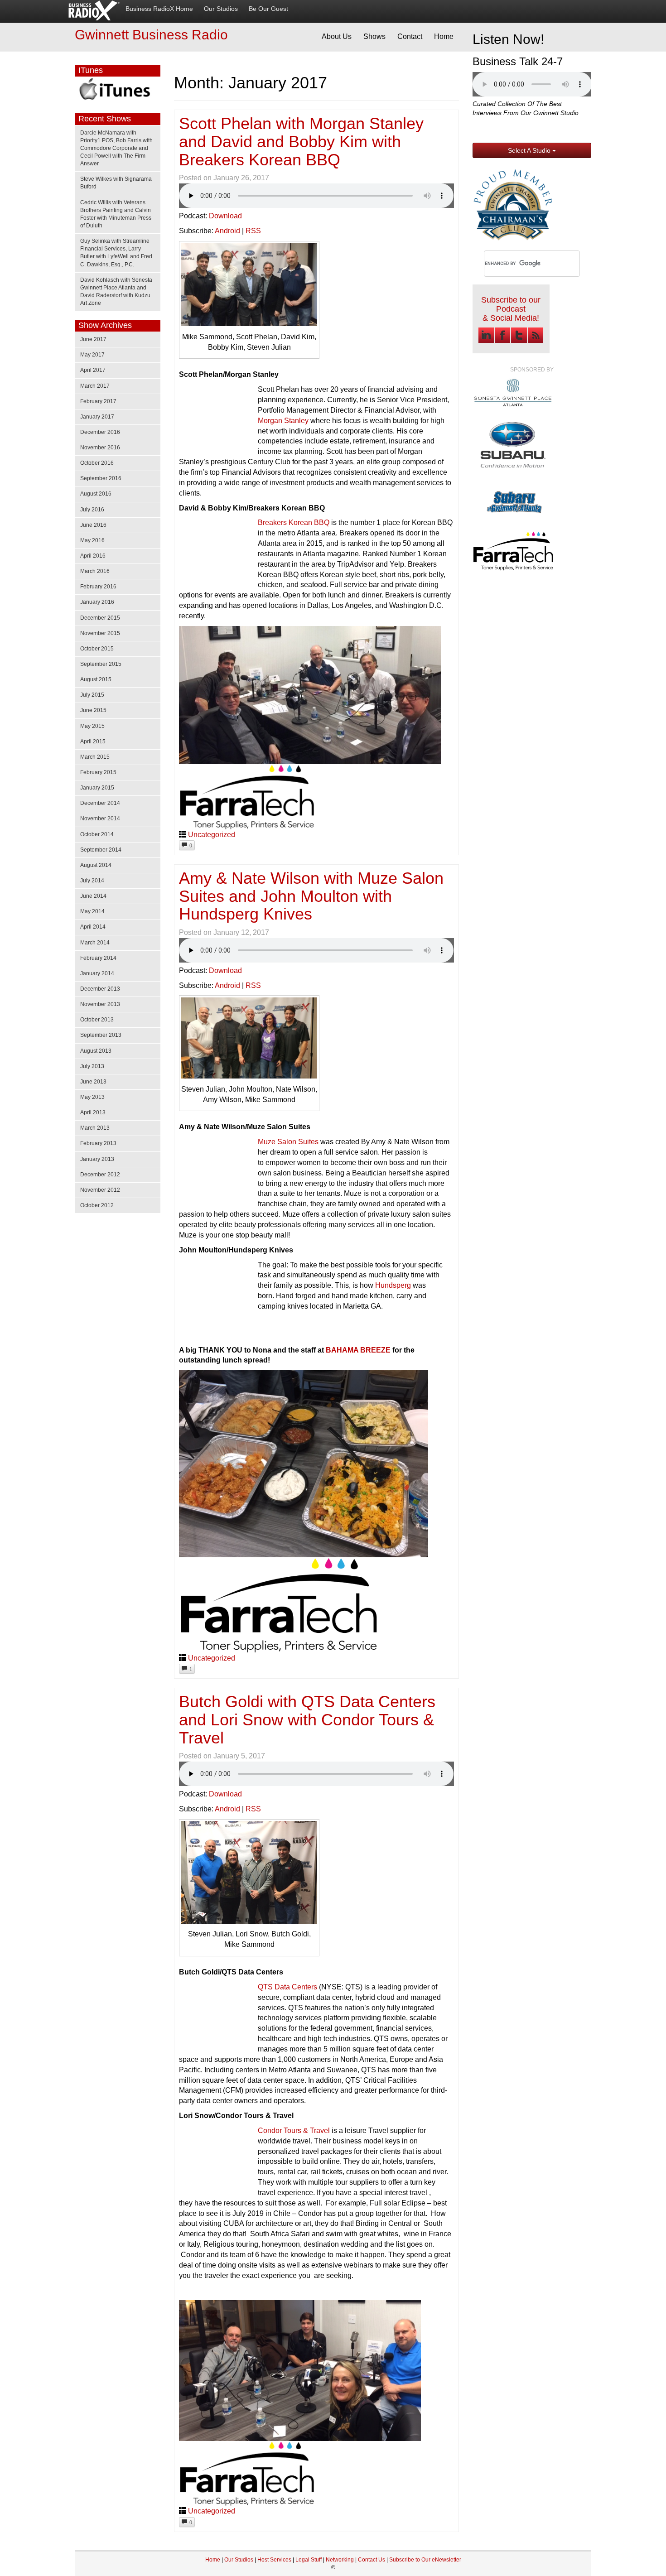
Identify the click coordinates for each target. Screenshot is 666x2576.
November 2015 (100, 633)
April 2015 (93, 742)
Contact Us (372, 2560)
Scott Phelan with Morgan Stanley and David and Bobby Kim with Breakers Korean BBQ (301, 141)
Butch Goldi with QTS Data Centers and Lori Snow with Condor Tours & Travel (307, 1719)
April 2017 (93, 370)
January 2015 (97, 788)
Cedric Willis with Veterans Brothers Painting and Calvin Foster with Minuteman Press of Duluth (116, 214)
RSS (253, 231)
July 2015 (92, 695)
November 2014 (100, 819)
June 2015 (93, 710)
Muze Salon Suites (288, 1142)
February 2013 (98, 1143)
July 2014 (92, 881)
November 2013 (100, 1004)
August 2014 (96, 865)
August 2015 (96, 679)
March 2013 (95, 1128)
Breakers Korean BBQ (294, 522)
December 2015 (100, 618)
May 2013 (92, 1097)
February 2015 (98, 772)
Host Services (274, 2560)
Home (444, 36)
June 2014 (93, 896)
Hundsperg (393, 1285)
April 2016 (93, 556)
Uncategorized (212, 835)
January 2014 (97, 973)
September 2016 (101, 478)
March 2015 (95, 757)
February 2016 (98, 587)
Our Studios (221, 9)
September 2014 (101, 850)
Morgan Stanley (283, 421)
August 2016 (96, 494)
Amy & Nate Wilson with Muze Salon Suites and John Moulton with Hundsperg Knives (311, 896)
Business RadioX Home (159, 9)
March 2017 (95, 386)
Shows (374, 36)
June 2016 (93, 525)
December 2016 (100, 432)
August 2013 (96, 1051)
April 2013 (93, 1112)
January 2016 (97, 602)
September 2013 (101, 1035)
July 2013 (92, 1066)
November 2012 (100, 1190)
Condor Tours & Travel (294, 2131)
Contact (410, 36)
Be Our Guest (268, 9)
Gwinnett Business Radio (151, 35)
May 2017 (92, 355)
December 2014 (100, 803)
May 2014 (92, 911)
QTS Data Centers (287, 1987)
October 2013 (97, 1020)
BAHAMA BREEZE (358, 1350)
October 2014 (97, 834)
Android (227, 231)
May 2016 (92, 540)
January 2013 (97, 1159)
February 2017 (98, 401)
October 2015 (97, 649)
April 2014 (93, 927)
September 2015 (101, 664)
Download (225, 216)
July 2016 (92, 510)
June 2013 (93, 1082)
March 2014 (95, 943)
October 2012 (97, 1205)
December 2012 (100, 1175)
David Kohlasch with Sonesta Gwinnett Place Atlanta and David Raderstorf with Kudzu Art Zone (116, 291)
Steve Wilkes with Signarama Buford (116, 183)
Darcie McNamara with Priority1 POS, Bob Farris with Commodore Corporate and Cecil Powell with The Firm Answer (116, 148)
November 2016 (100, 448)
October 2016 (97, 463)
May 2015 (92, 726)
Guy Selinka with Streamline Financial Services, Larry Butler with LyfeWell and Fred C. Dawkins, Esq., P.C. (116, 253)
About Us (337, 36)
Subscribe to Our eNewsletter (425, 2560)
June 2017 (93, 339)
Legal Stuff (309, 2560)
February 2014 (98, 958)
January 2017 (97, 417)
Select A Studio (530, 150)
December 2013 (100, 989)
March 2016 (95, 571)
